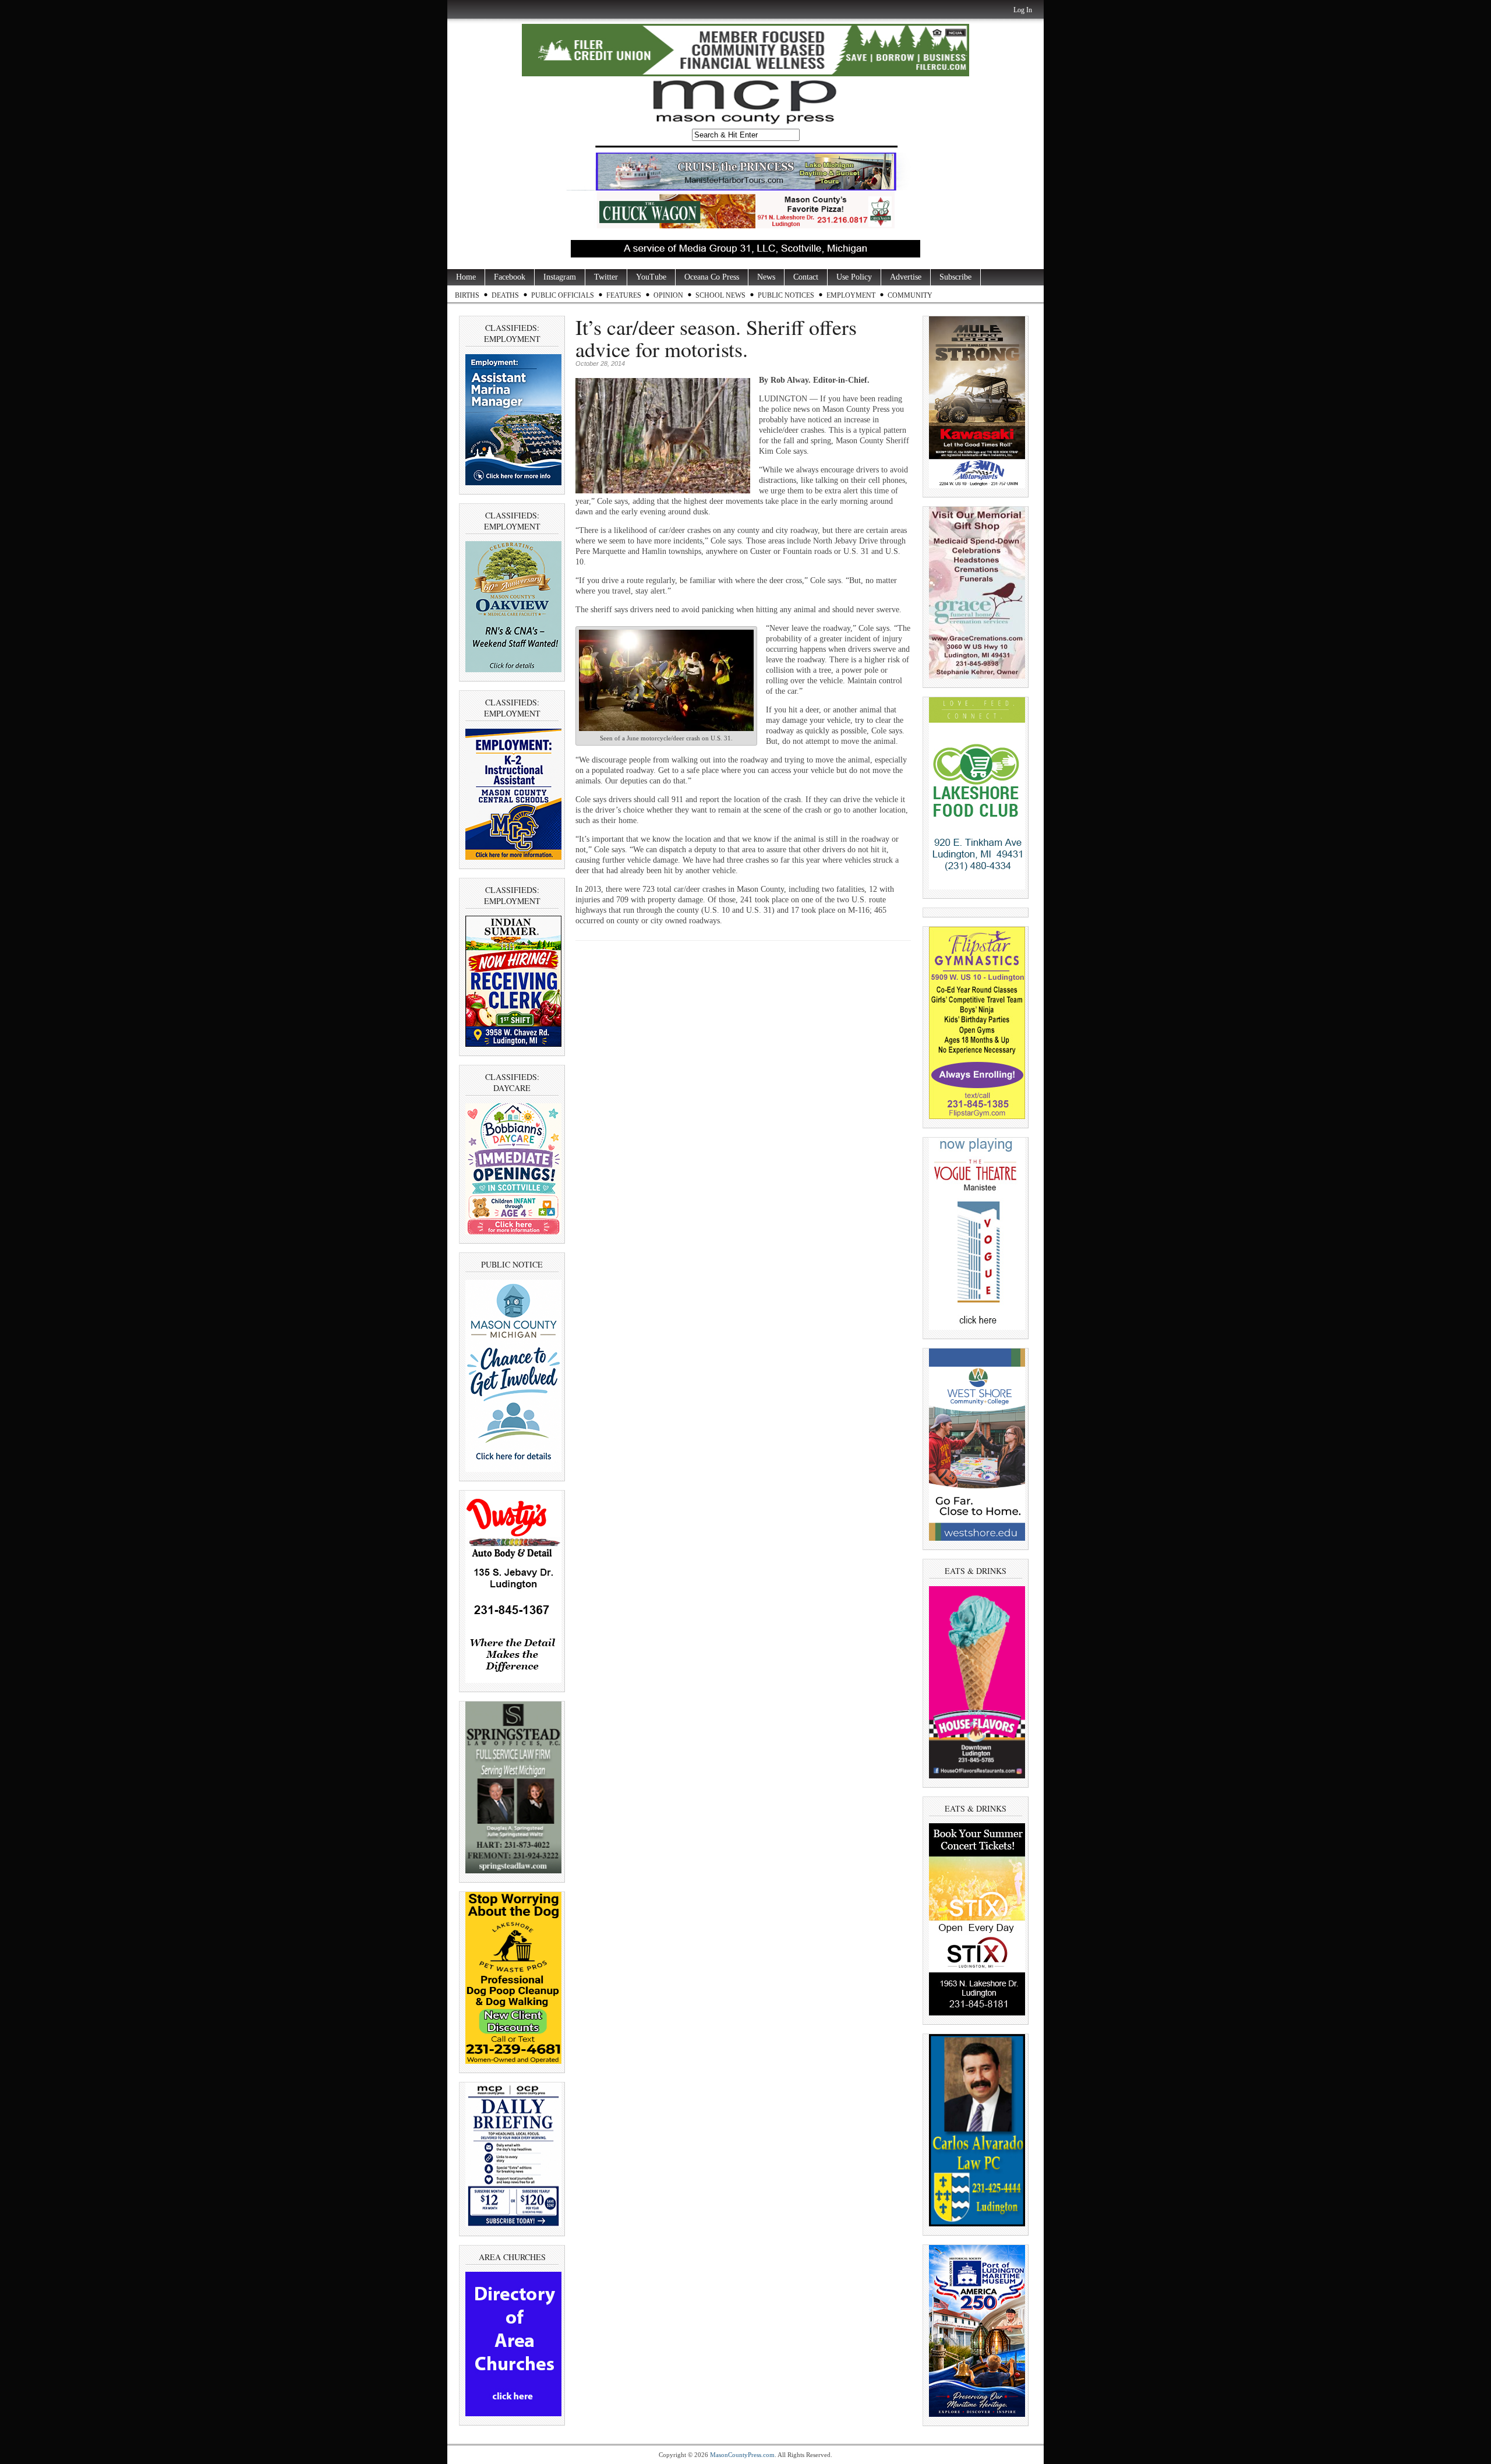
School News (720, 295)
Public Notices (786, 295)
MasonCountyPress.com (742, 2455)
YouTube (651, 277)
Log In (1023, 10)
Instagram (560, 277)
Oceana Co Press (712, 277)
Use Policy (854, 277)
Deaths (505, 295)
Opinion (668, 295)
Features (624, 295)
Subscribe (955, 277)
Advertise (906, 277)
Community (910, 295)
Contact (806, 277)
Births (467, 295)
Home (466, 277)
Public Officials (563, 295)
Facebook (510, 277)
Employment (851, 295)
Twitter (606, 277)
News (766, 277)
